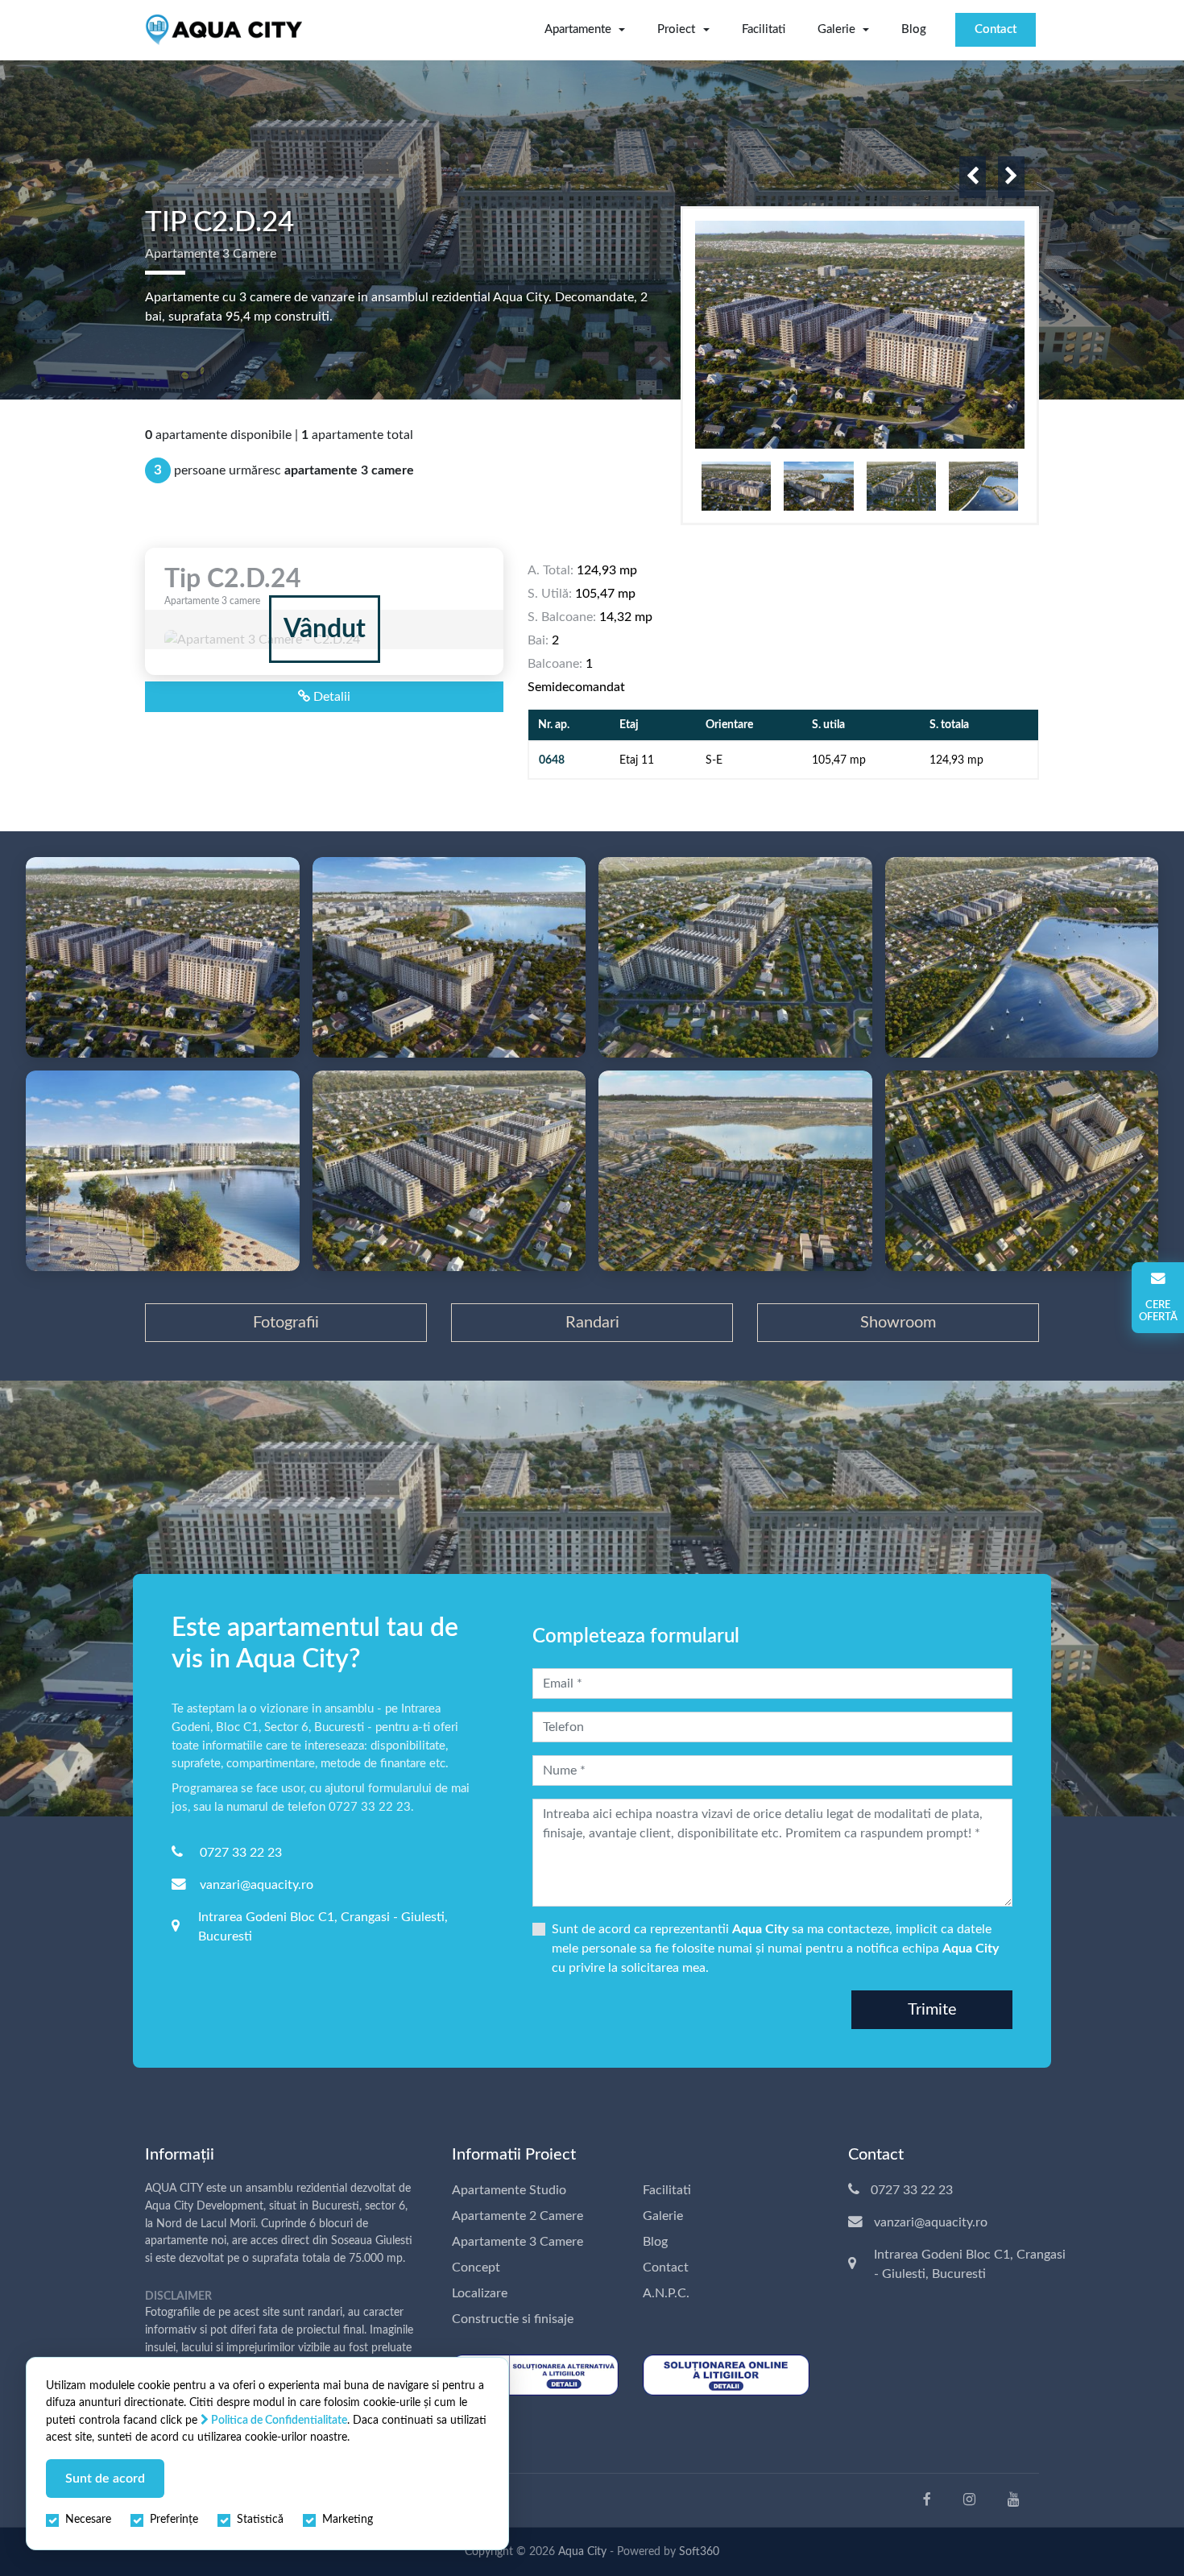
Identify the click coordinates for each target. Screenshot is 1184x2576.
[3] (449, 957)
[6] (163, 1171)
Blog (914, 29)
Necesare (88, 2520)
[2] (163, 957)
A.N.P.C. (666, 2293)
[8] (735, 1171)
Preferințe (174, 2520)
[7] (449, 1171)
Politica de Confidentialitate (278, 2420)
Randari (592, 1323)
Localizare (480, 2293)
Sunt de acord (105, 2479)
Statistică (260, 2520)
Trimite (932, 2010)
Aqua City (582, 2552)
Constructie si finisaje (513, 2319)
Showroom (898, 1323)
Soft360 (699, 2552)
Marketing (348, 2520)
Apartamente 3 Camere (517, 2242)
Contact (996, 29)
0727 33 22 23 (241, 1853)
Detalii (330, 697)
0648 (552, 760)
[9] (1022, 1171)
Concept (476, 2267)
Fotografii (286, 1323)
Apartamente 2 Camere (517, 2216)
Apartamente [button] (578, 29)
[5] (1022, 957)
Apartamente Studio (509, 2190)
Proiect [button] (676, 29)
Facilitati (764, 29)
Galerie (663, 2216)
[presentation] (973, 177)
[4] (735, 957)
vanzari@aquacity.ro (257, 1885)
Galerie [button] (836, 29)
